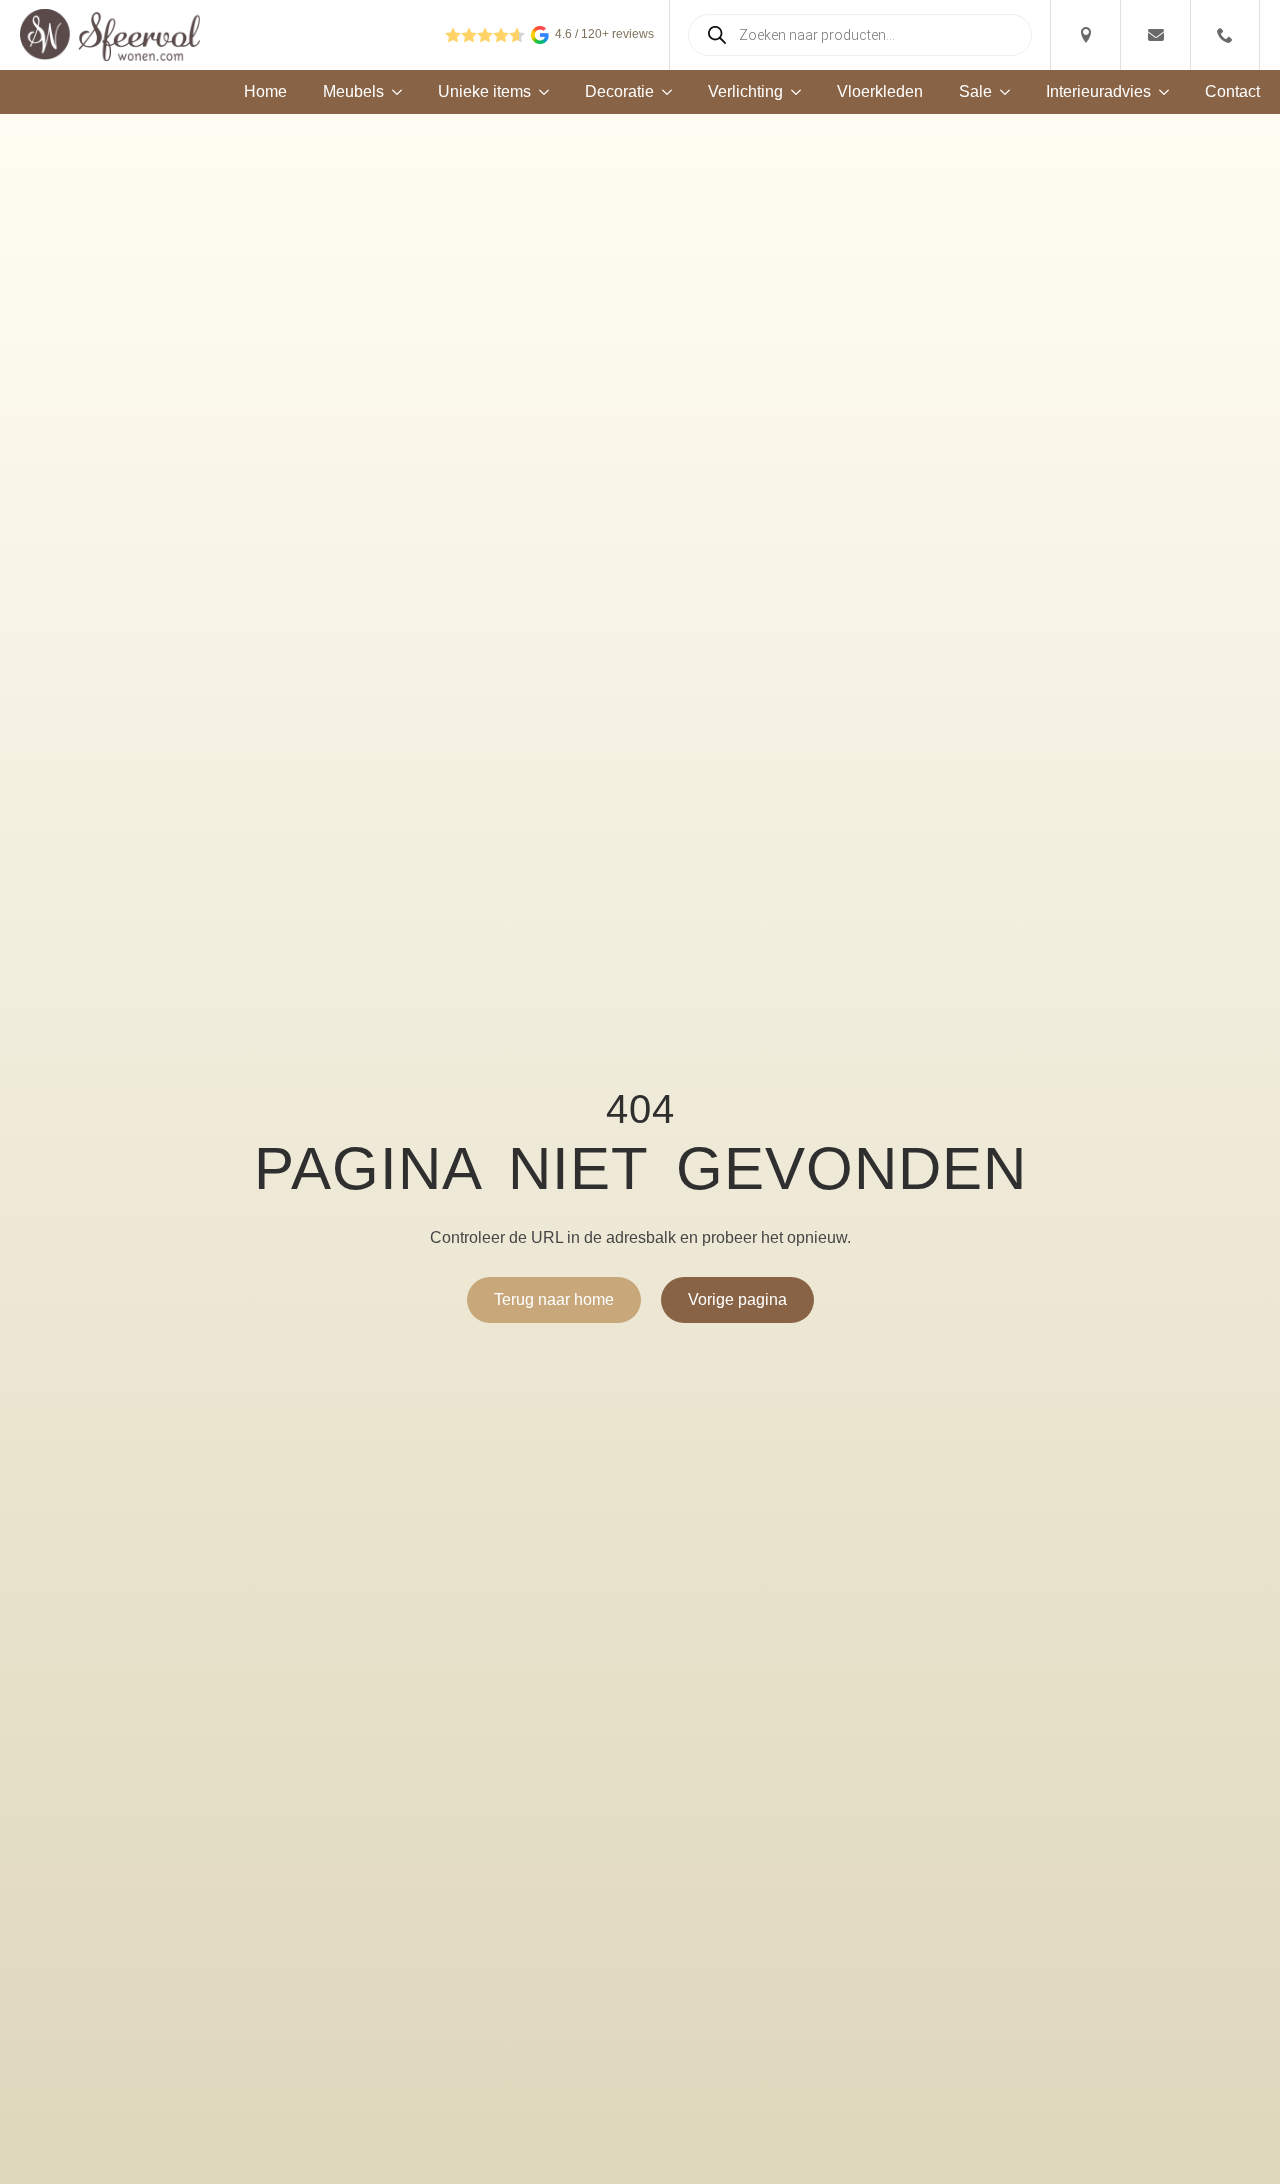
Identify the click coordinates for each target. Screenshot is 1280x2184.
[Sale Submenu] (1001, 92)
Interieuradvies (1098, 92)
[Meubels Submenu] (393, 92)
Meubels (353, 92)
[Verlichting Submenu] (792, 92)
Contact (1232, 92)
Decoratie (619, 92)
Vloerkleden (880, 92)
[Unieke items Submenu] (540, 92)
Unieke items (484, 92)
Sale (975, 92)
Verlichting (745, 92)
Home (265, 92)
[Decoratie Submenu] (663, 92)
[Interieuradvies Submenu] (1160, 92)
